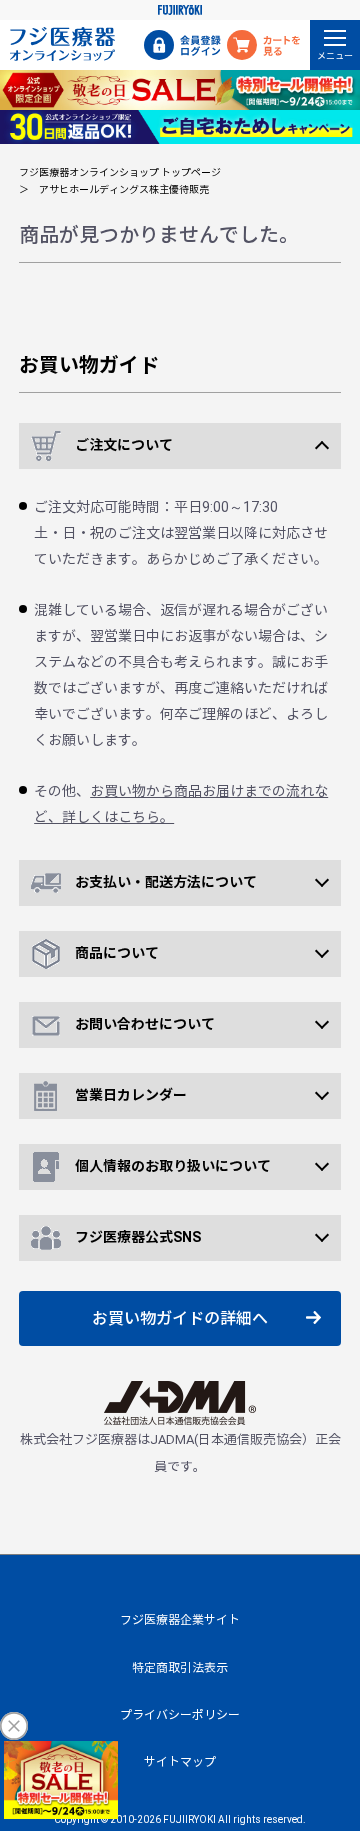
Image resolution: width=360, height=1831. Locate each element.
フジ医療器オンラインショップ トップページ (120, 172)
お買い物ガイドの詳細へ (180, 1318)
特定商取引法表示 (180, 1668)
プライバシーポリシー (180, 1715)
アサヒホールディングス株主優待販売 (124, 189)
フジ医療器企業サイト (180, 1620)
